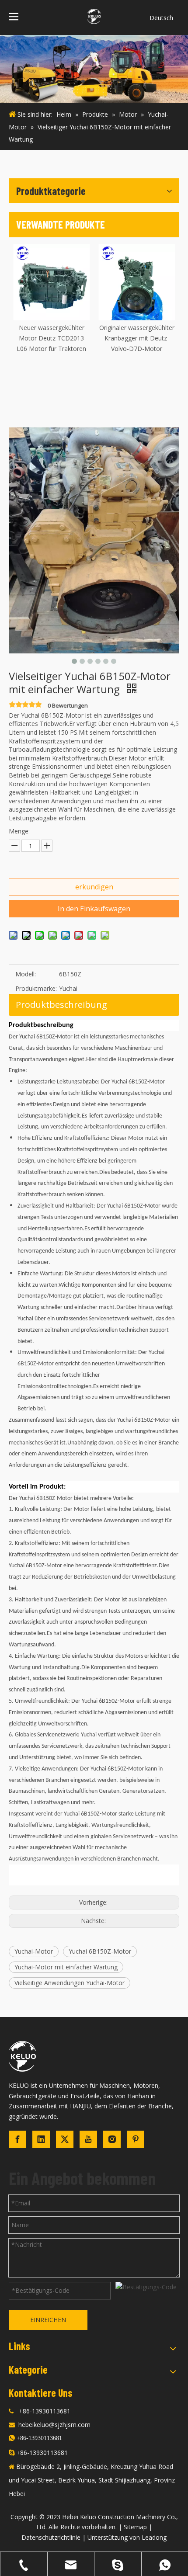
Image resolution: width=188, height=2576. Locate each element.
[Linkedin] (41, 2139)
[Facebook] (17, 2139)
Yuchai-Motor (34, 1951)
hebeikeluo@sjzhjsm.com (54, 2425)
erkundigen (94, 887)
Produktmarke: (36, 988)
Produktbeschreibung (61, 1005)
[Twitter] (65, 2139)
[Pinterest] (136, 2139)
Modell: (26, 974)
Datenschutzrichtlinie (51, 2537)
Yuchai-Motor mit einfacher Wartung (66, 1967)
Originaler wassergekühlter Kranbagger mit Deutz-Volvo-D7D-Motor (56, 338)
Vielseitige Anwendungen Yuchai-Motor (70, 1983)
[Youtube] (88, 2139)
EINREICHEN (48, 2320)
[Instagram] (112, 2139)
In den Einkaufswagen (94, 909)
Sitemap (135, 2527)
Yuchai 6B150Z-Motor (100, 1951)
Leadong (154, 2537)
